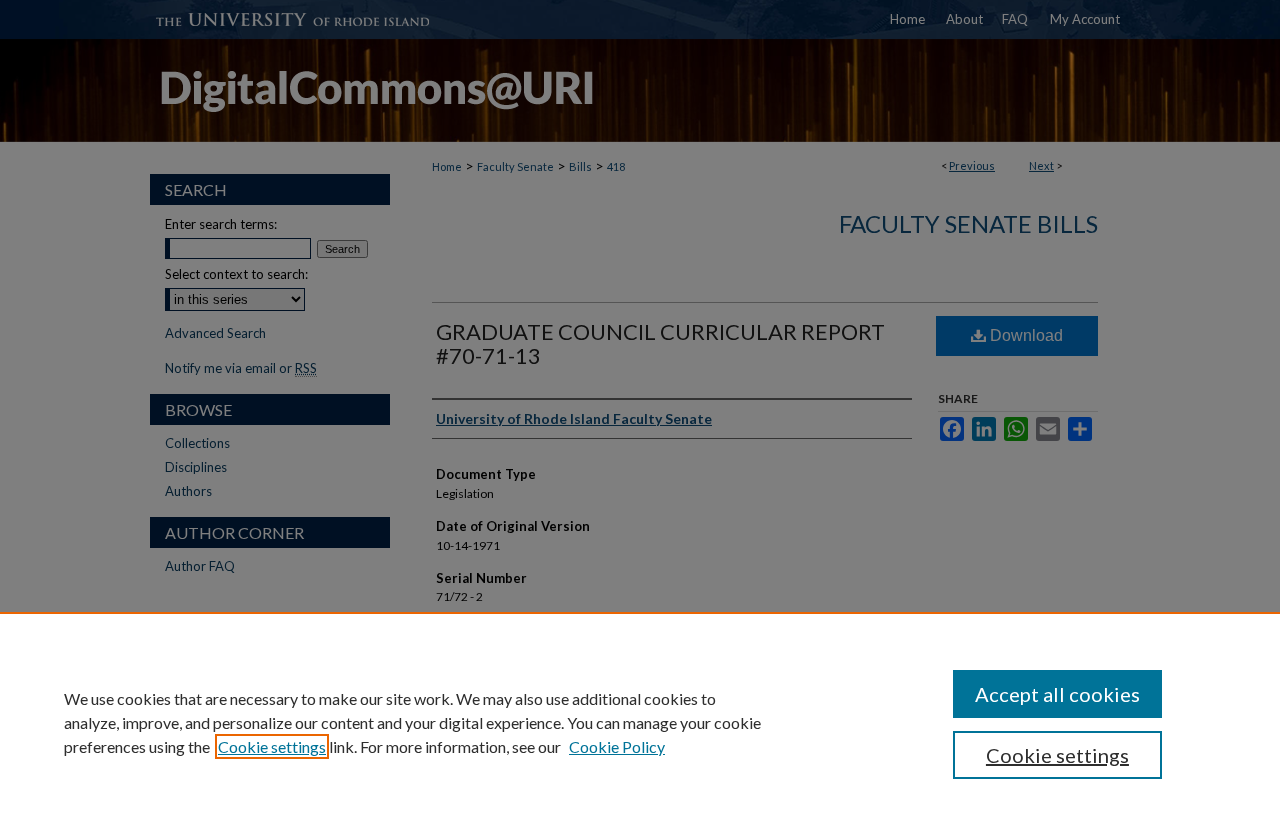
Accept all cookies (1057, 694)
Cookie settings (272, 746)
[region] (640, 722)
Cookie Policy (617, 746)
